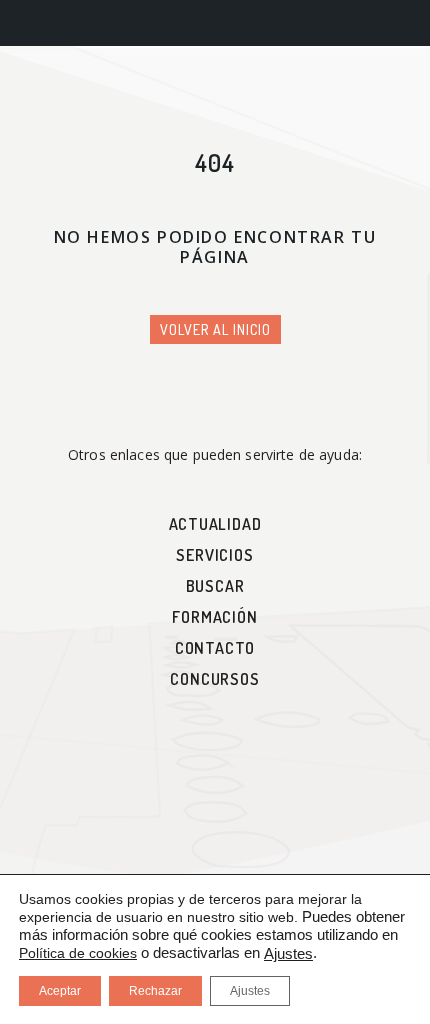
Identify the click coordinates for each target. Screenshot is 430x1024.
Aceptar (60, 991)
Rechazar (155, 991)
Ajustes (288, 954)
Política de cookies (78, 953)
